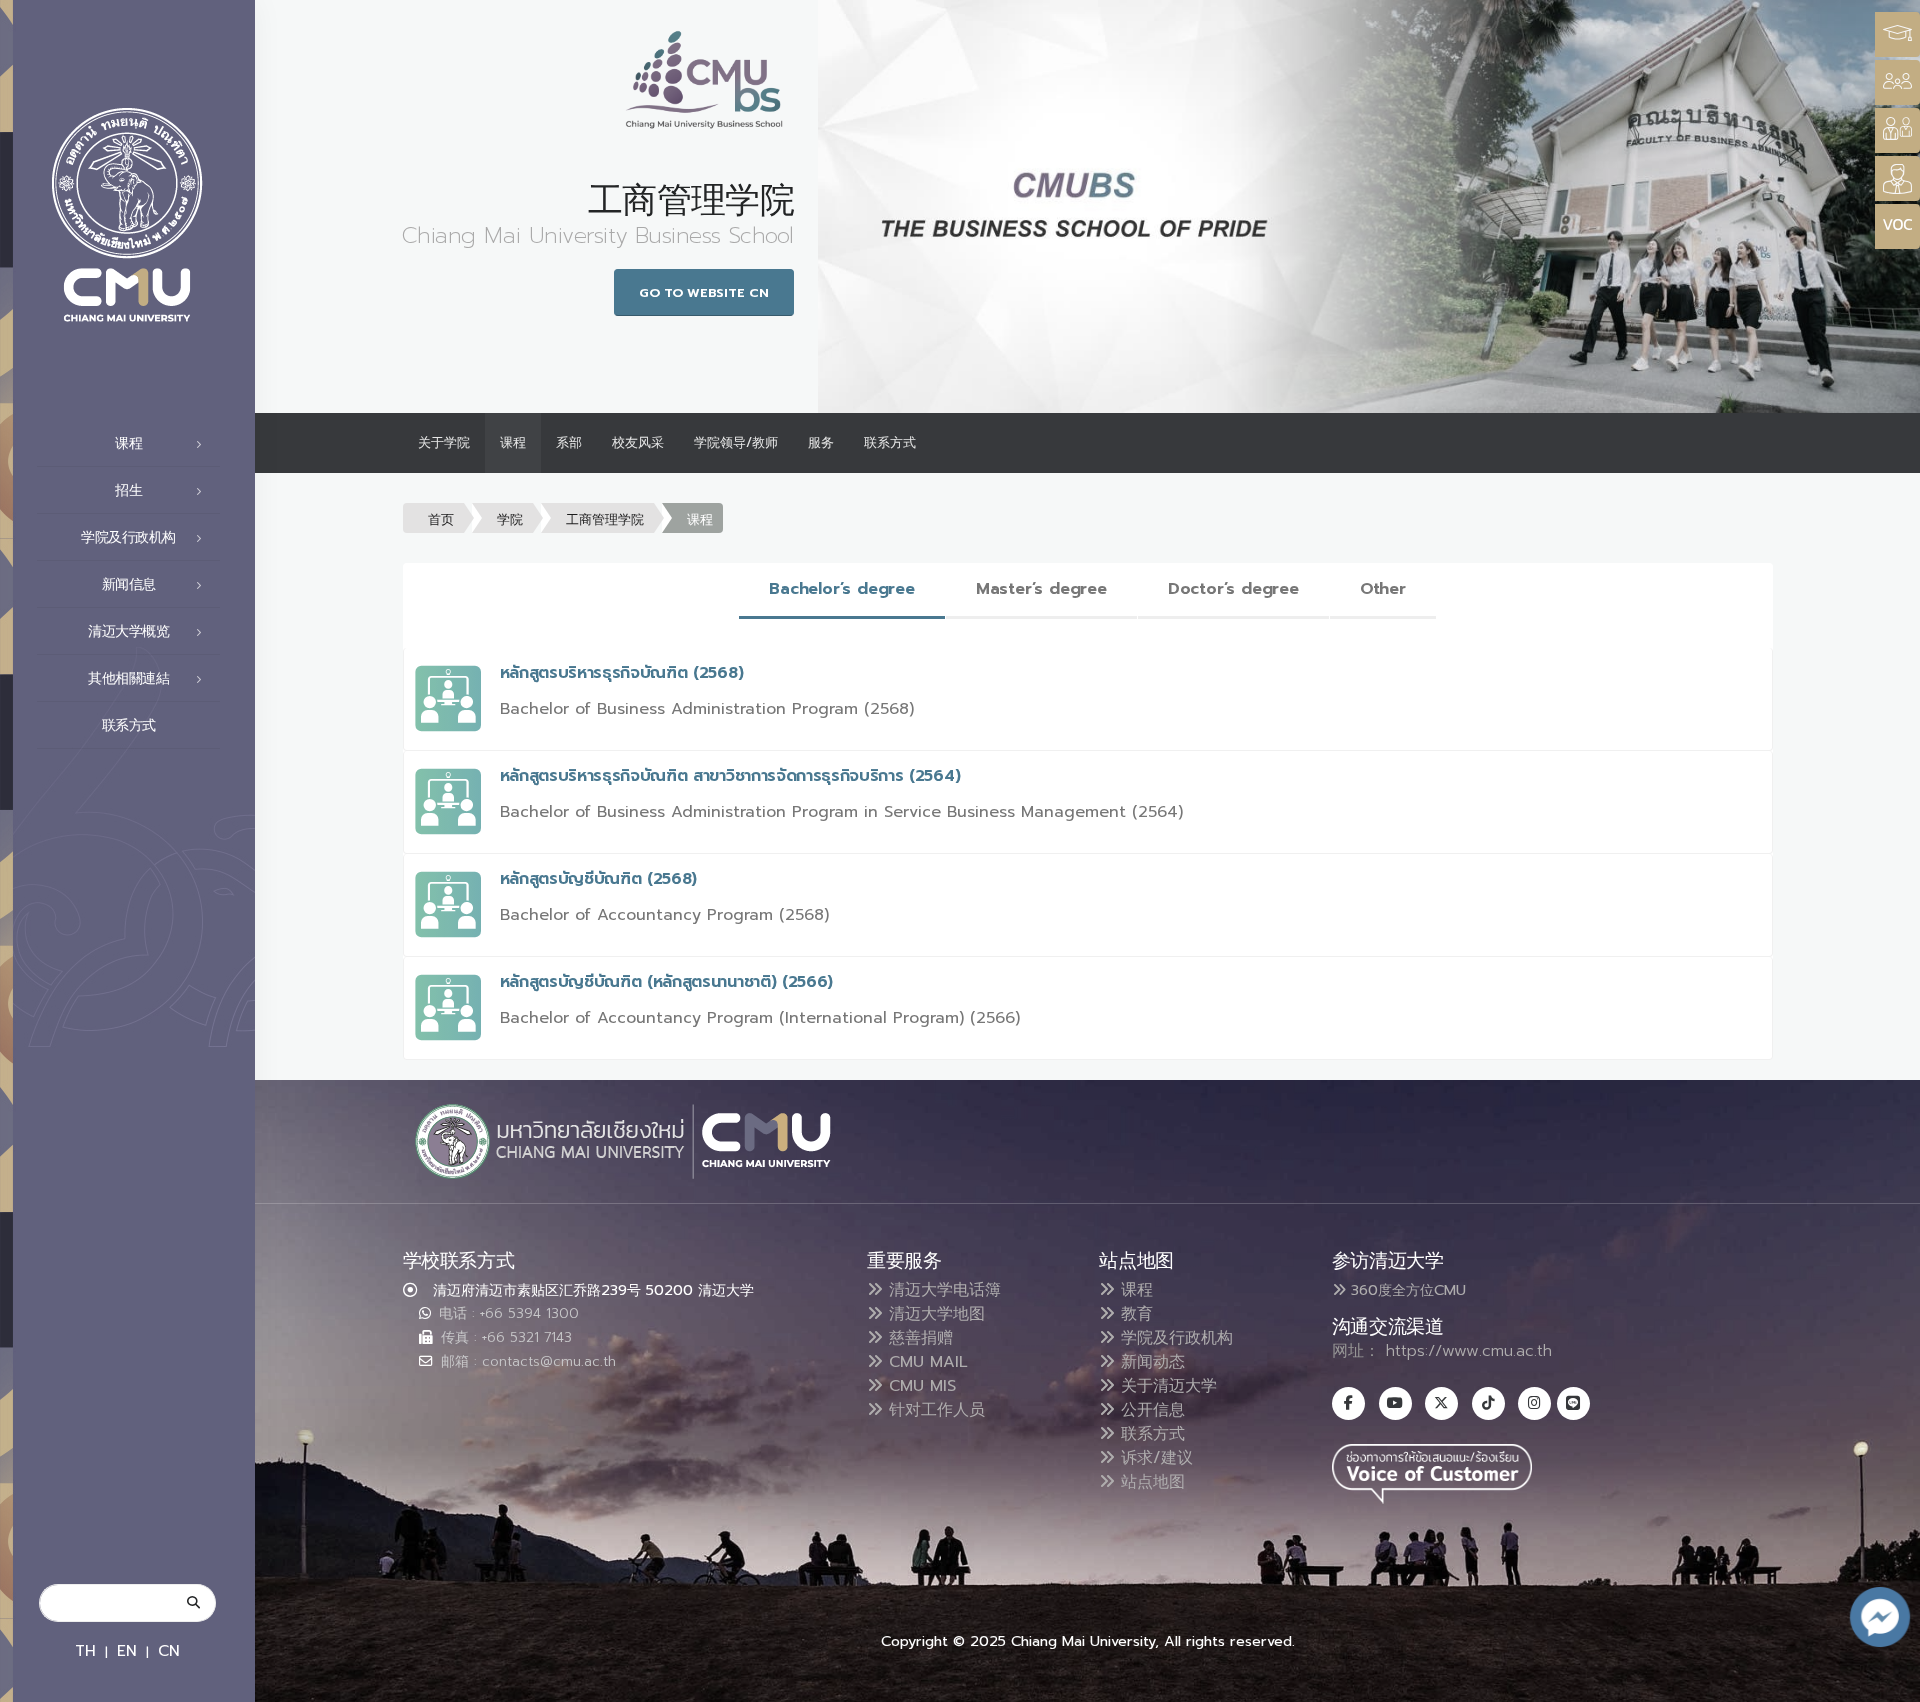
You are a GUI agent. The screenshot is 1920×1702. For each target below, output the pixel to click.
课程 (513, 442)
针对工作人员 (934, 1410)
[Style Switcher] (1897, 82)
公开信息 (1150, 1410)
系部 (569, 442)
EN (127, 1650)
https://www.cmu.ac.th (1469, 1351)
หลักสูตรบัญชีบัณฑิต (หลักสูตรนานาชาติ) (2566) (666, 982)
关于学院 (444, 442)
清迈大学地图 (934, 1314)
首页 (441, 519)
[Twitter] (1441, 1403)
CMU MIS (919, 1386)
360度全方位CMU (1406, 1290)
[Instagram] (1534, 1403)
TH (85, 1650)
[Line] (1573, 1403)
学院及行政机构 (1174, 1338)
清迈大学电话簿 (942, 1290)
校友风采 (638, 442)
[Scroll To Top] (1885, 1679)
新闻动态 (1150, 1362)
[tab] (842, 590)
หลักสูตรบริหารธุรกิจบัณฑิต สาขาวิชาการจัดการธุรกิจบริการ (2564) (730, 776)
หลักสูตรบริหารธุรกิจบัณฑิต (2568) (622, 673)
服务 (821, 442)
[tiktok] (1488, 1403)
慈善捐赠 (918, 1338)
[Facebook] (1348, 1403)
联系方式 (129, 725)
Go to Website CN (704, 292)
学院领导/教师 (736, 442)
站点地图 (1150, 1482)
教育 (1134, 1314)
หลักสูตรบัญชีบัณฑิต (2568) (599, 879)
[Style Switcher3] (1897, 34)
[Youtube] (1395, 1403)
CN (169, 1650)
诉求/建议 (1154, 1458)
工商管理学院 (605, 519)
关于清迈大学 (1166, 1386)
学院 (510, 519)
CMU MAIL (925, 1362)
